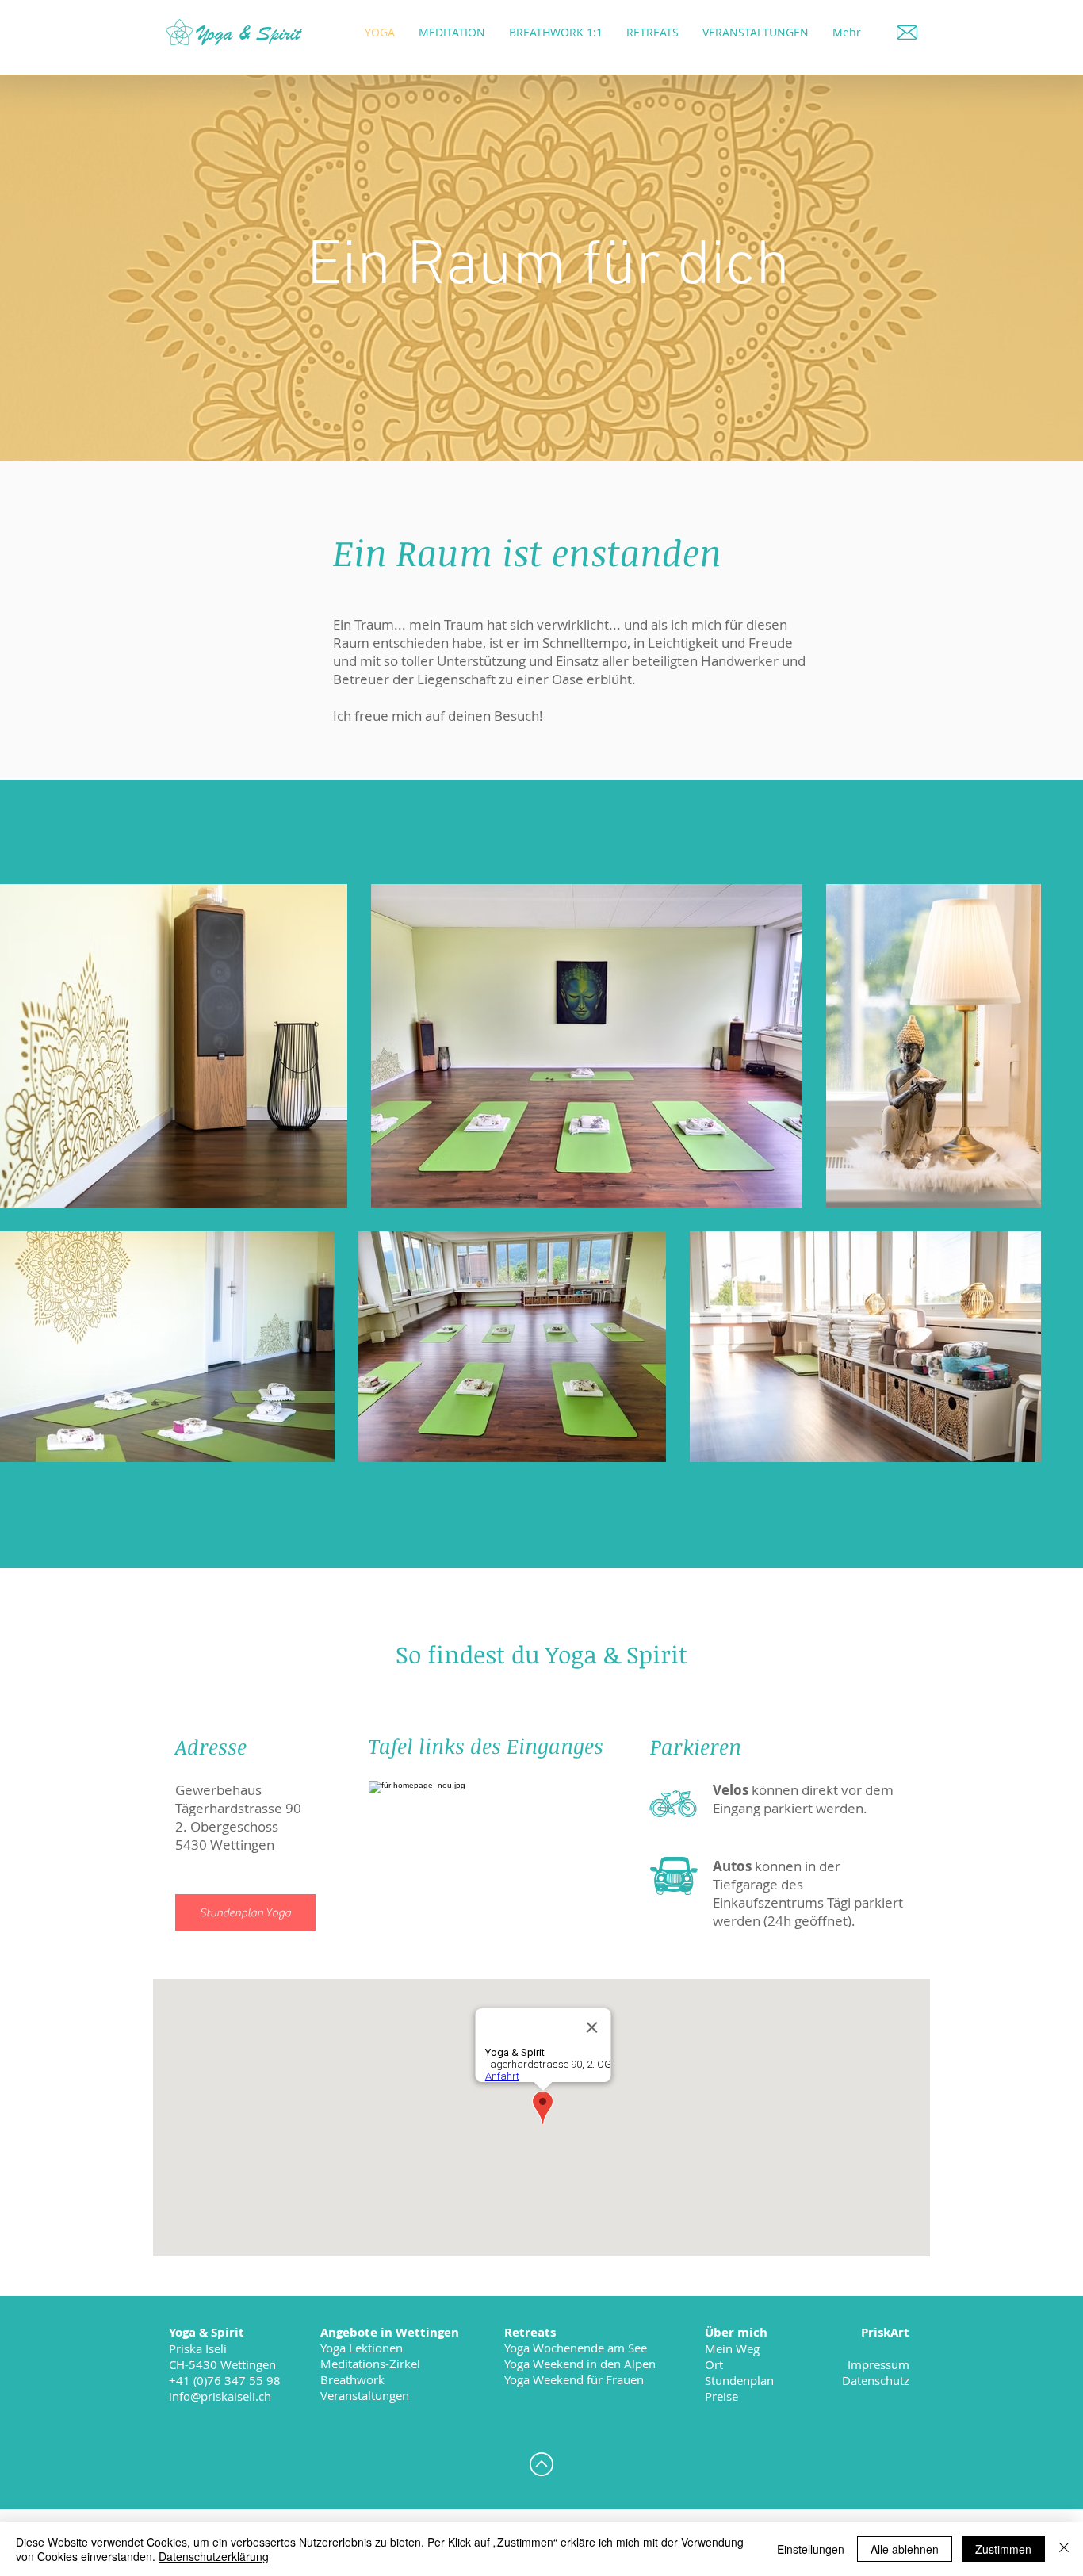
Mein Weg (732, 2348)
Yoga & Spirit (249, 33)
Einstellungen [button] (811, 2549)
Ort (714, 2364)
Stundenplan (739, 2380)
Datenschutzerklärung (214, 2556)
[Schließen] (1064, 2549)
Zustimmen (1003, 2549)
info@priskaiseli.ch (220, 2396)
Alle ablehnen (905, 2549)
